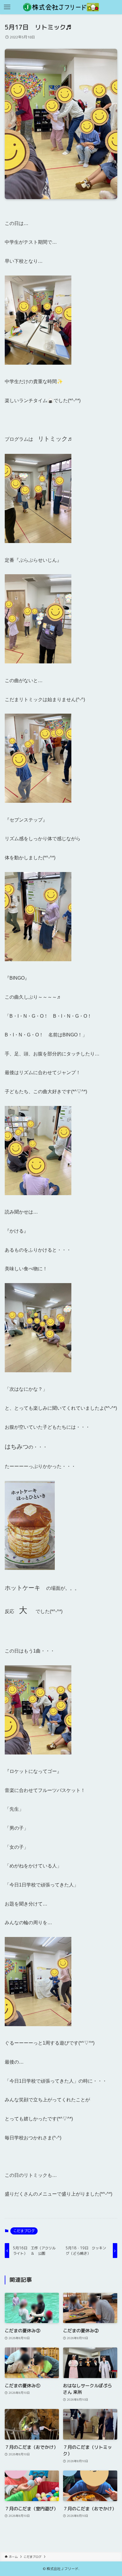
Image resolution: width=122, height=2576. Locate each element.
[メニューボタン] (7, 7)
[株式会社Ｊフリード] (61, 7)
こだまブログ (24, 2231)
